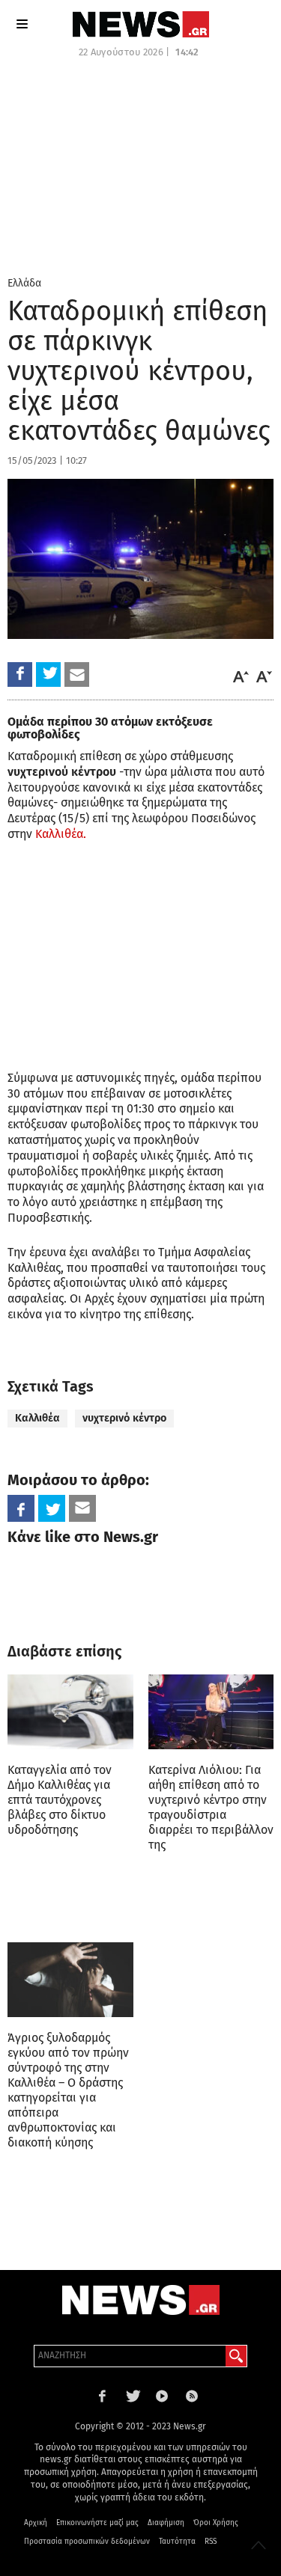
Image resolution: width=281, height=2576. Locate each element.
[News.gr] (141, 24)
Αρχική (36, 2523)
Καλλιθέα (37, 1418)
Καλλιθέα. (61, 834)
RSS (211, 2542)
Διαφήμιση (166, 2523)
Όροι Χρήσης (216, 2523)
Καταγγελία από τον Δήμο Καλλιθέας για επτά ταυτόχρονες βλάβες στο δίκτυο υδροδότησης (60, 1800)
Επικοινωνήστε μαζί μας (97, 2523)
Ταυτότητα (177, 2542)
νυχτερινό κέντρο (124, 1418)
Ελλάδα (24, 283)
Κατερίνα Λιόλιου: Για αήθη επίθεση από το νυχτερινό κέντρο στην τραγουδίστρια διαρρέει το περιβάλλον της (211, 1807)
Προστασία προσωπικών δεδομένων (87, 2542)
